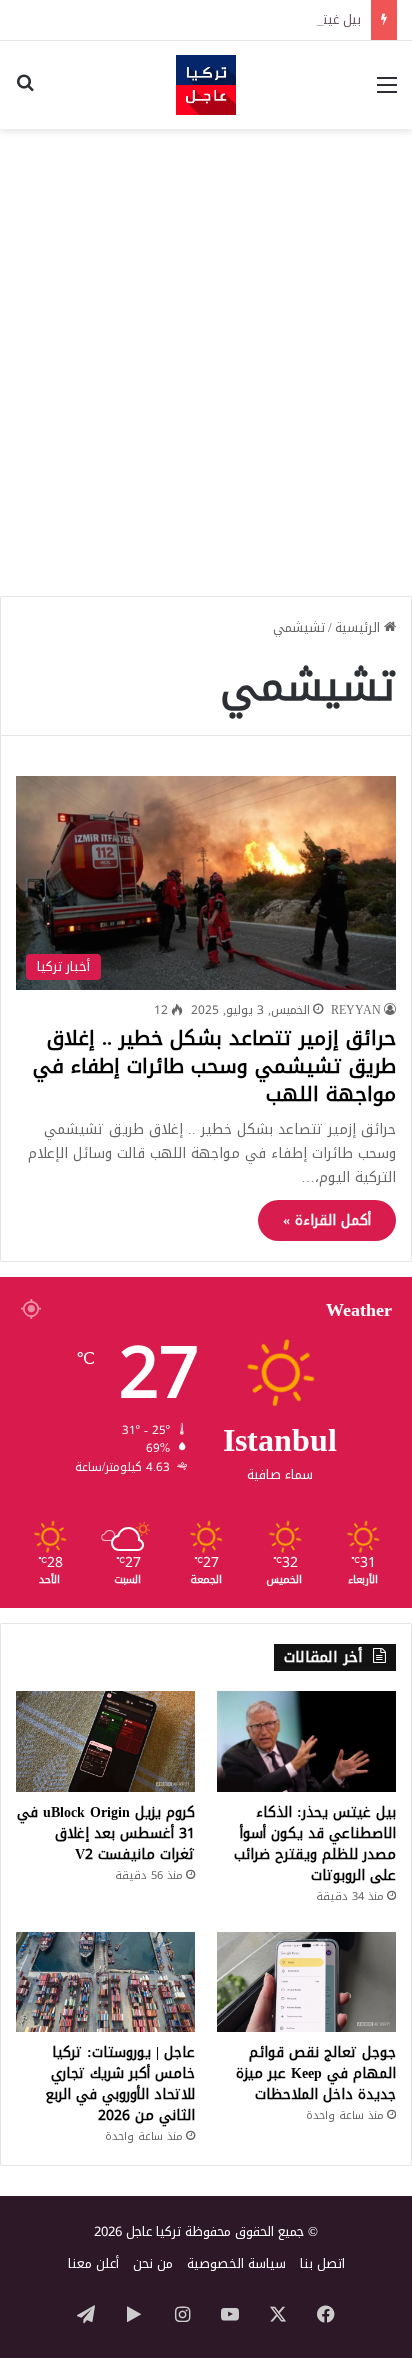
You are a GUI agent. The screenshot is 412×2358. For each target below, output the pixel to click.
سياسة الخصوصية (236, 2263)
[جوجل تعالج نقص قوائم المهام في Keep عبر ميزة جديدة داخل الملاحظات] (306, 1982)
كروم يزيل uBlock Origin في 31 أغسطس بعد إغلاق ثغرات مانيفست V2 (106, 1833)
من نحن (153, 2263)
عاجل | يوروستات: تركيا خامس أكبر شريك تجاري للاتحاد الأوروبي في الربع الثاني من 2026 (120, 2084)
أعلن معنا (93, 2263)
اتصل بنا (322, 2263)
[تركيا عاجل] (206, 85)
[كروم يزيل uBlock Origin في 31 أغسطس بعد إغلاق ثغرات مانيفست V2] (105, 1741)
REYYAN (356, 1010)
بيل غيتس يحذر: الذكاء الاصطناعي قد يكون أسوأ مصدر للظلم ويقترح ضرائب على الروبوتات (315, 1844)
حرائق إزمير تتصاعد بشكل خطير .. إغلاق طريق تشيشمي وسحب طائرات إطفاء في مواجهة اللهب (214, 1066)
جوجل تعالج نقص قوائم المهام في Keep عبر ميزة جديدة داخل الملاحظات (316, 2073)
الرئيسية (359, 627)
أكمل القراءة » (327, 1220)
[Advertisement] (206, 355)
